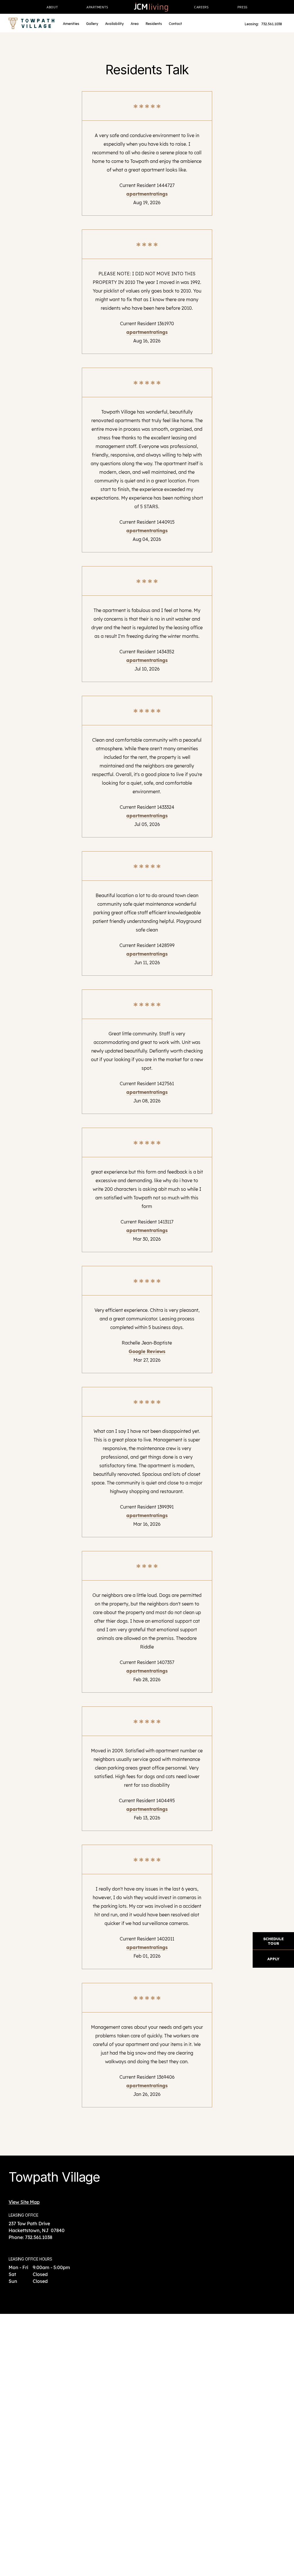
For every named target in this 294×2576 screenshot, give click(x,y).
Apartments (97, 7)
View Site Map (24, 2202)
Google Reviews (147, 1351)
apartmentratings (147, 194)
